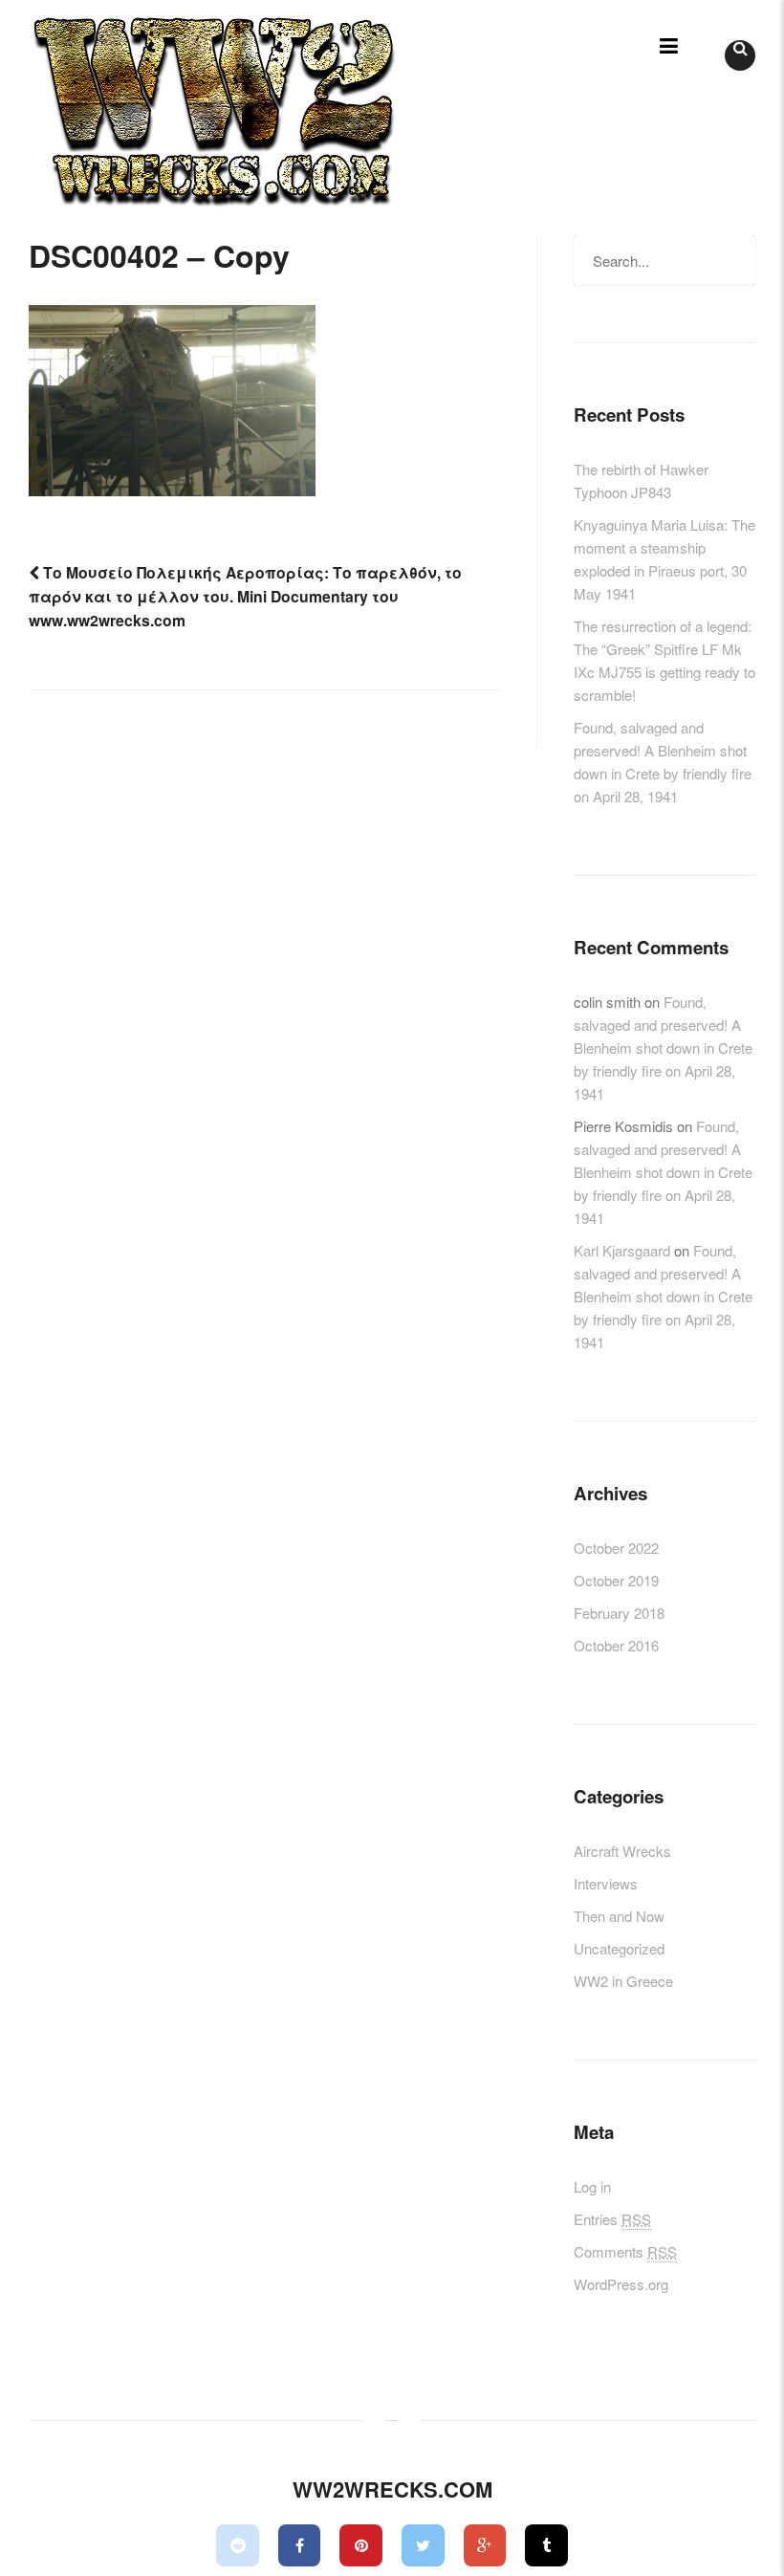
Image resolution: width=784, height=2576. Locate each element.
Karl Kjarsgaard (622, 1250)
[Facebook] (300, 2545)
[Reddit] (238, 2545)
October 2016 (616, 1645)
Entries (612, 2219)
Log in (592, 2186)
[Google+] (485, 2545)
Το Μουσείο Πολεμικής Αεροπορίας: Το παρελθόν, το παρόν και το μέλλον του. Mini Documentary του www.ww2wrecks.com (245, 596)
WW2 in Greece (623, 1981)
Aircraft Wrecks (622, 1851)
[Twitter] (423, 2545)
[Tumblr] (546, 2545)
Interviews (606, 1883)
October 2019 (616, 1580)
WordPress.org (621, 2284)
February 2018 (619, 1613)
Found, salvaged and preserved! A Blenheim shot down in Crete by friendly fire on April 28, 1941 (663, 1048)
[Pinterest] (361, 2545)
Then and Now (619, 1916)
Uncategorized (619, 1948)
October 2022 (616, 1548)
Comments (625, 2251)
